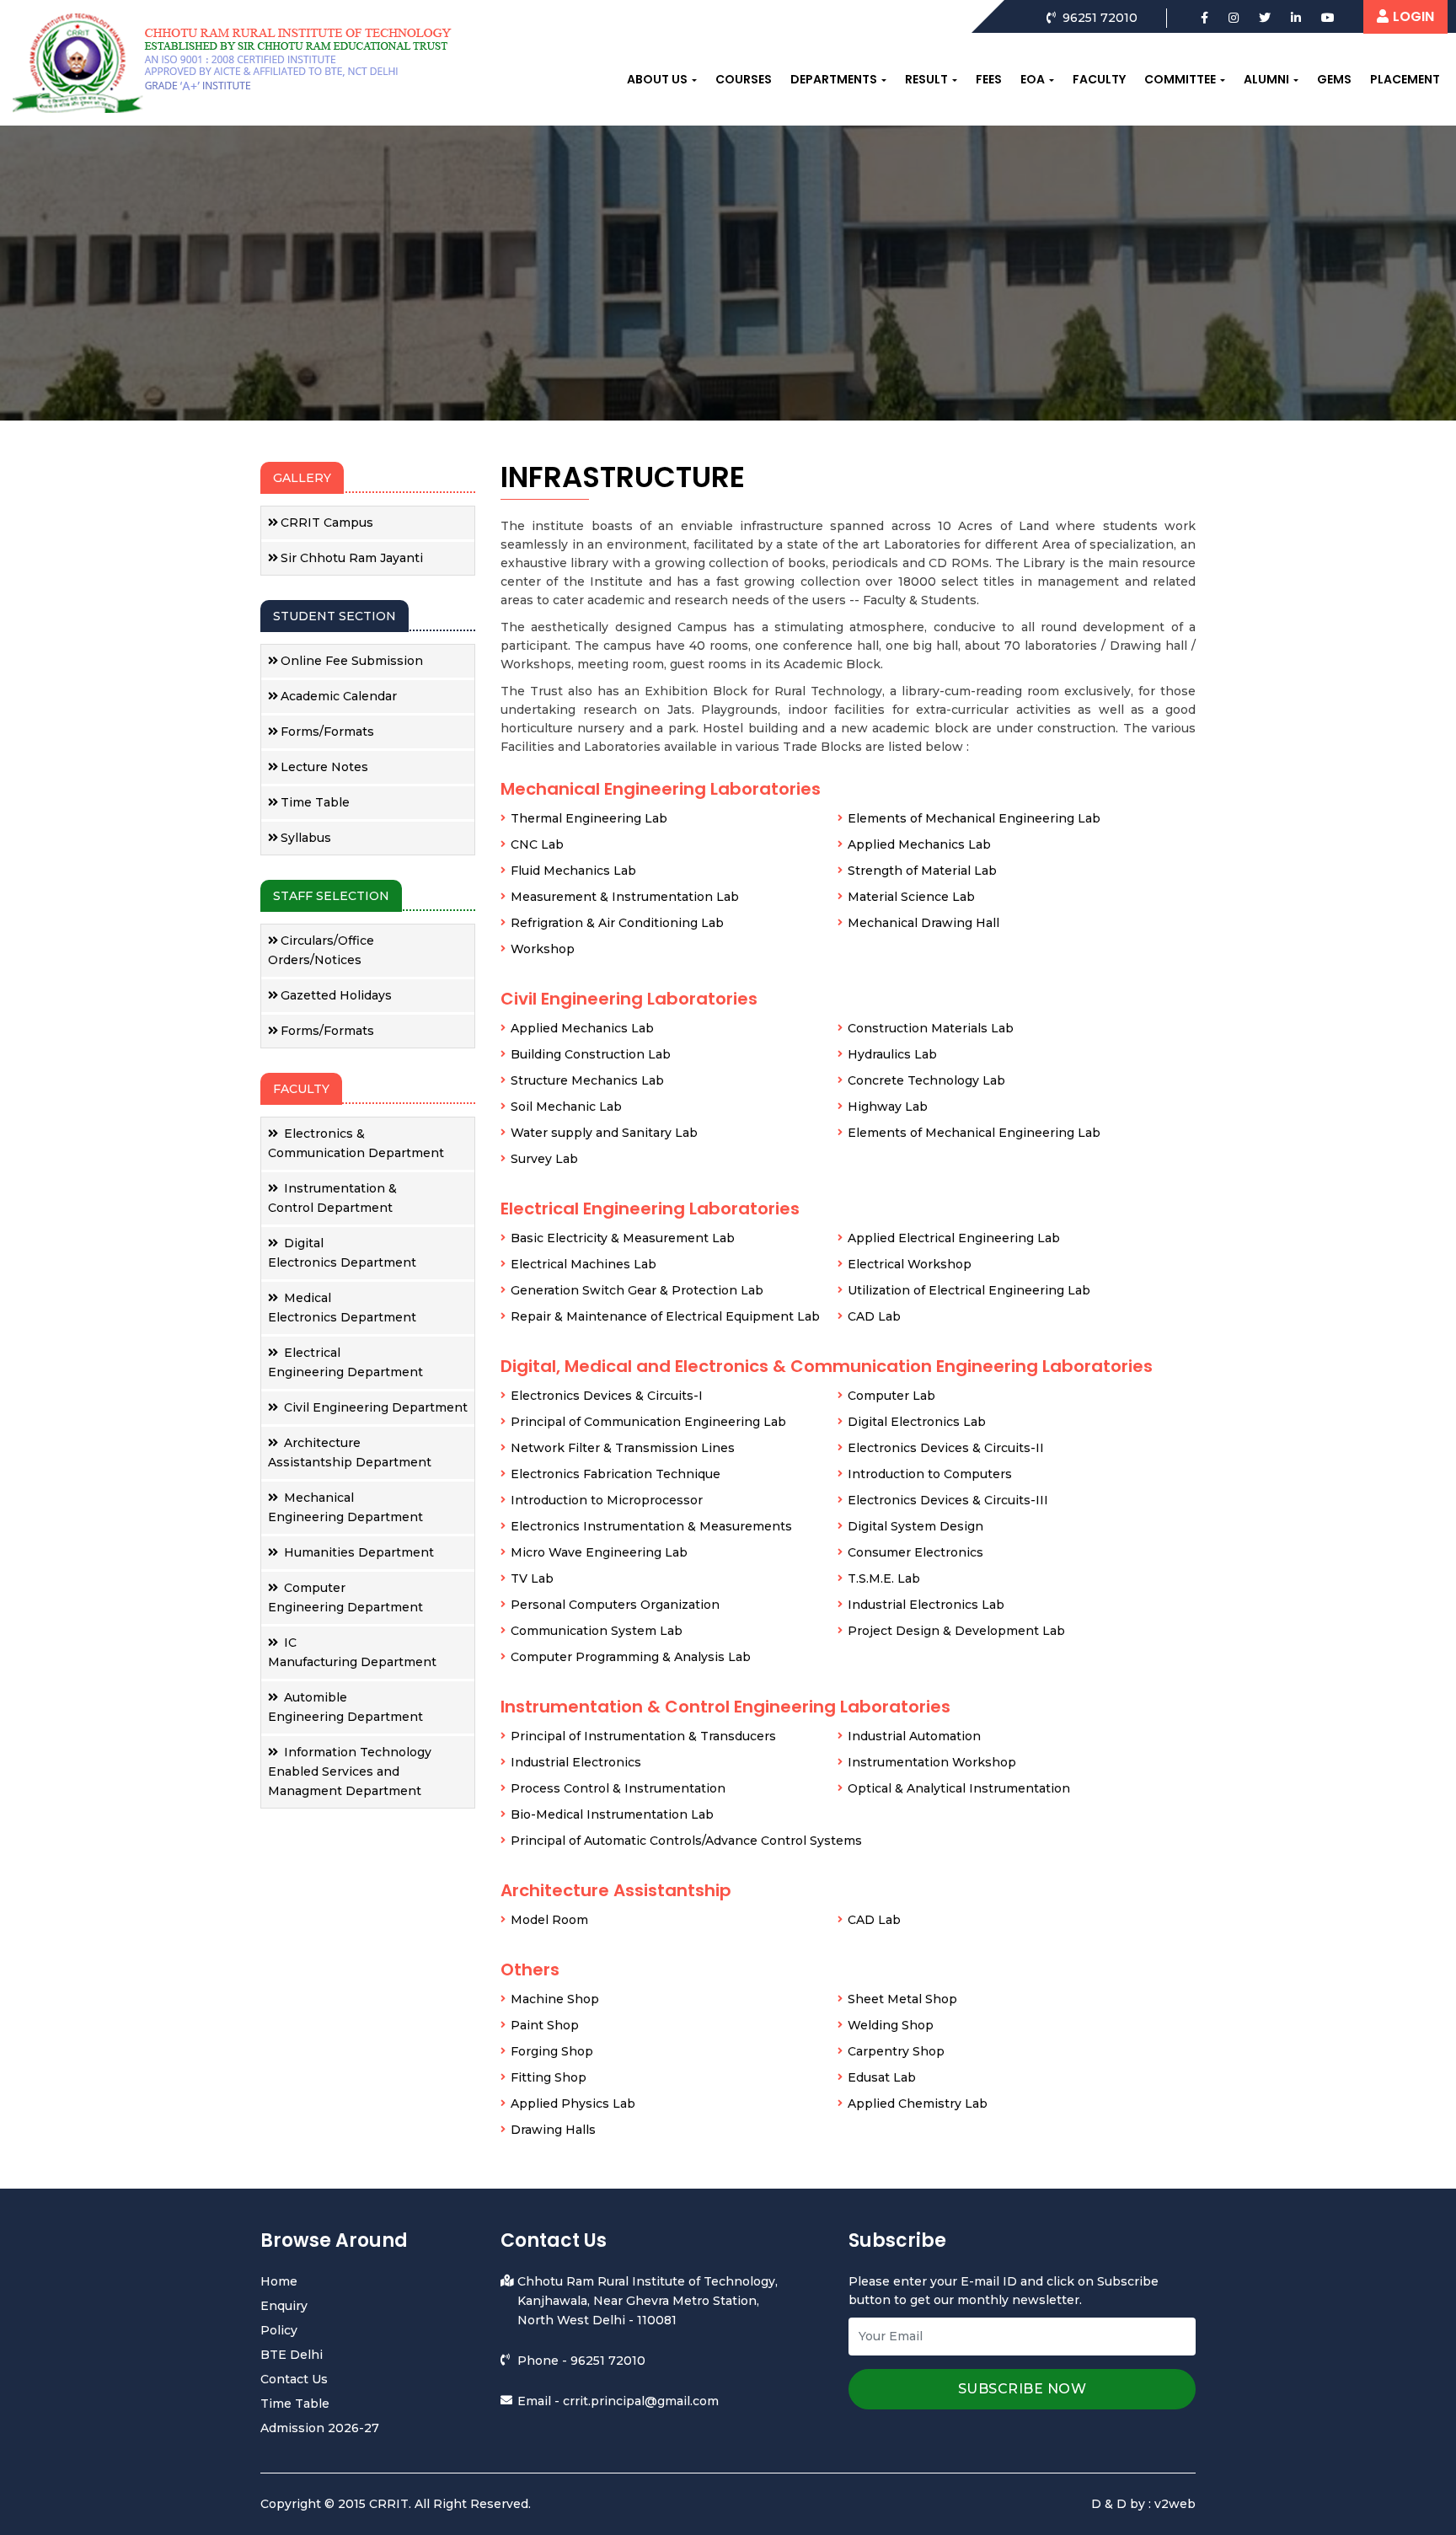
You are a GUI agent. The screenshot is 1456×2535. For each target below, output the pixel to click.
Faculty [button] (1099, 79)
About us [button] (657, 79)
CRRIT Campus (327, 523)
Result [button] (926, 79)
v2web (1175, 2504)
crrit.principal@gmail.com (641, 2401)
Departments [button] (834, 79)
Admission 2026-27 (320, 2428)
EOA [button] (1033, 79)
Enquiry (284, 2306)
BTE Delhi (292, 2355)
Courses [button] (744, 79)
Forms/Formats (327, 732)
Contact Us (294, 2379)
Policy (279, 2330)
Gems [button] (1334, 79)
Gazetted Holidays (336, 995)
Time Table (315, 802)
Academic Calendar (339, 696)
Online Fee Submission (352, 661)
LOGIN (1413, 16)
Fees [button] (989, 79)
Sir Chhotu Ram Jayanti (352, 558)
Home (279, 2281)
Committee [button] (1180, 79)
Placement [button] (1405, 79)
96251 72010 (608, 2361)
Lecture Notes (324, 767)
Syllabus (306, 838)
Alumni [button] (1266, 79)
